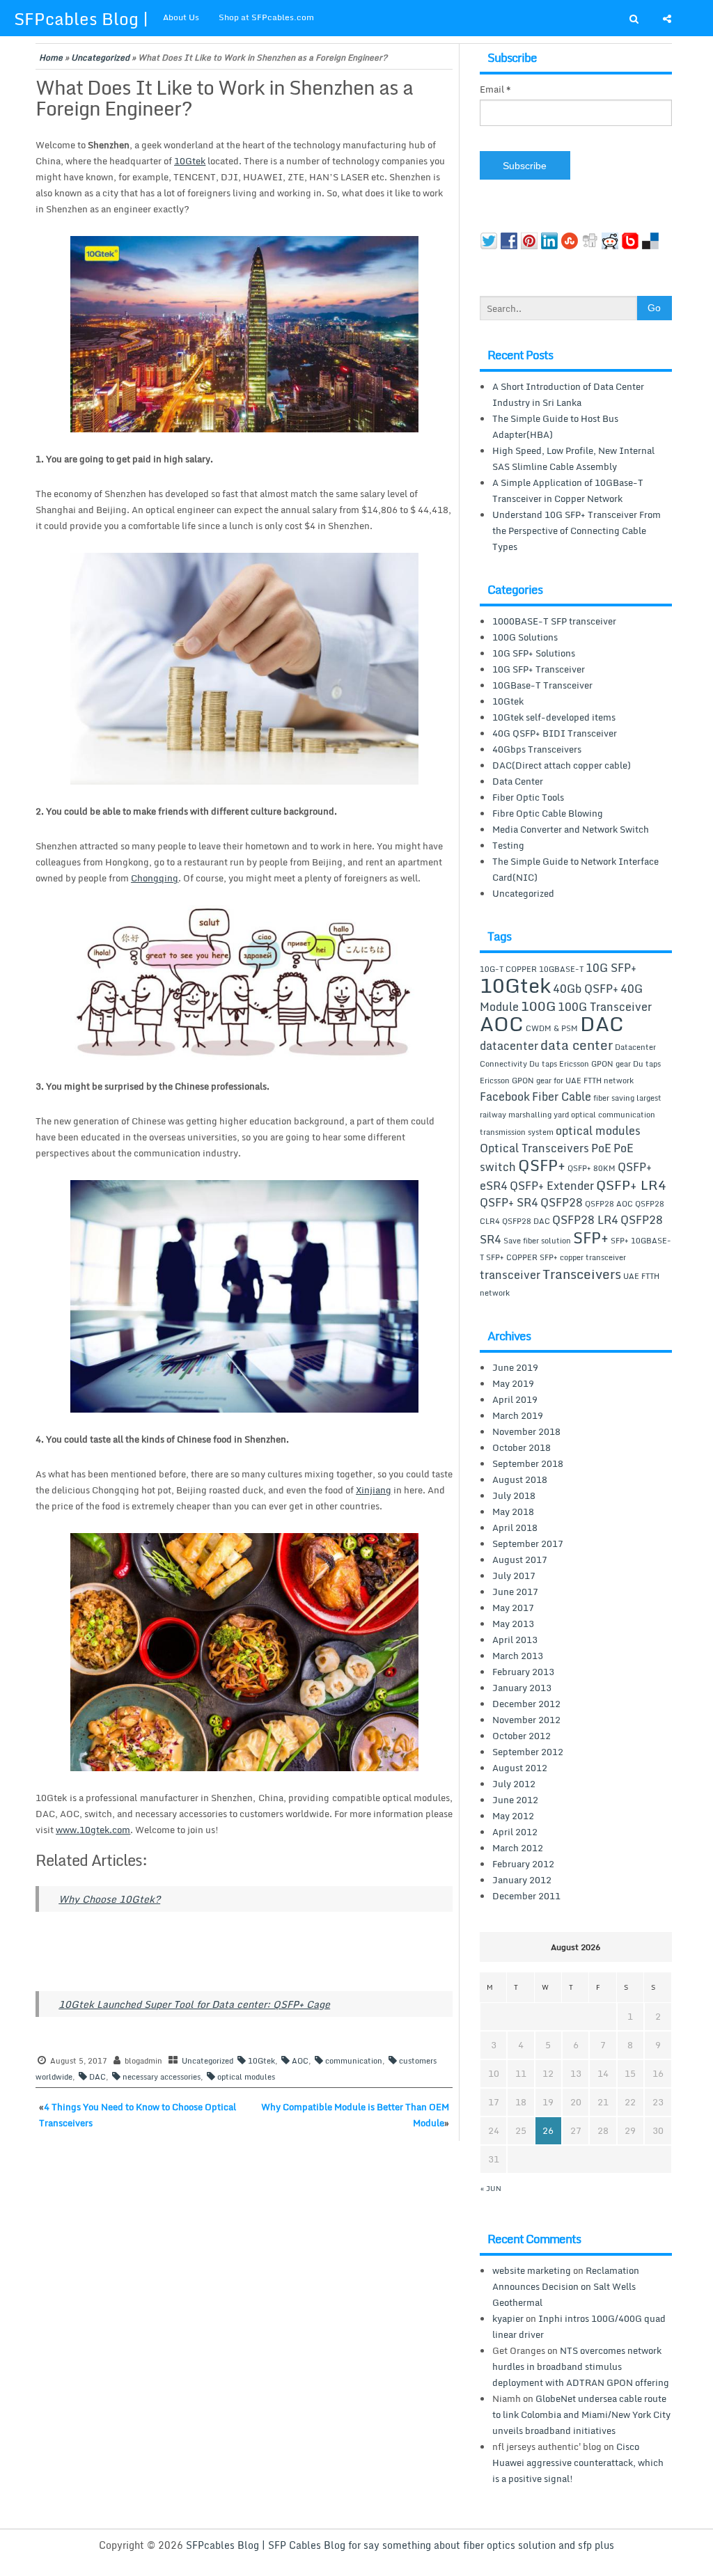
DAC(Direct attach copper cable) (562, 765)
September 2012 (528, 1752)
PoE (601, 1148)
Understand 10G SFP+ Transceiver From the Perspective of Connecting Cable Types (577, 531)
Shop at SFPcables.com (266, 17)
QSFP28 (562, 1202)
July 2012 (514, 1784)
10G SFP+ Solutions (534, 653)
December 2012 (526, 1704)
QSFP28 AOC (609, 1204)
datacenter (509, 1046)
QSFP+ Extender (552, 1186)
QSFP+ (542, 1165)
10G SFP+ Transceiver (539, 669)
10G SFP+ (611, 968)
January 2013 (522, 1688)
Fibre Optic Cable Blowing (548, 813)
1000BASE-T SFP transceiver (554, 621)
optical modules (246, 2077)
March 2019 (518, 1415)
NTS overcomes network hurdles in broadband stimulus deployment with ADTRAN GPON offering (581, 2366)
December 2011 (526, 1896)
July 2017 (514, 1576)
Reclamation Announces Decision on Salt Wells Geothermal (566, 2286)
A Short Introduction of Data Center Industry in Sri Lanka (568, 394)
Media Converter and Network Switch (571, 829)
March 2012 (518, 1848)
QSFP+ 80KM (591, 1168)
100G (538, 1006)
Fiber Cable (562, 1097)
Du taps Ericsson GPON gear (580, 1064)
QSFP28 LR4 (585, 1220)
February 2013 (523, 1672)
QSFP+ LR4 (631, 1185)
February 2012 (523, 1864)
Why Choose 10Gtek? (109, 1899)
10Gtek (261, 2061)
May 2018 (513, 1511)
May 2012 (513, 1816)
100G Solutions (525, 637)
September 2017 (528, 1544)
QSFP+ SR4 (509, 1202)
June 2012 (515, 1800)
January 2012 (522, 1880)
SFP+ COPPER (512, 1257)
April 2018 (515, 1527)
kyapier (508, 2318)
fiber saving (614, 1098)
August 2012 (520, 1768)
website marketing (532, 2270)
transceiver (510, 1275)
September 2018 (528, 1463)
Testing (508, 845)
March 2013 (518, 1656)
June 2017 (515, 1592)
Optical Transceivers (534, 1148)
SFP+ (591, 1237)
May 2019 (513, 1383)
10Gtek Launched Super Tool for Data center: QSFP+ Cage (194, 2004)
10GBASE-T (561, 969)
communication (354, 2061)
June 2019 (515, 1367)
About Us (181, 17)
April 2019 (515, 1399)
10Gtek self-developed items (554, 717)
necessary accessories (162, 2077)
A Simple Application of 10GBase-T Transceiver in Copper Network (568, 490)
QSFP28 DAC (526, 1221)
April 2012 (515, 1832)
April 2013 (515, 1640)
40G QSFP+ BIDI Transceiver (555, 733)
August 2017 (520, 1560)
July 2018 (514, 1495)
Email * (495, 89)
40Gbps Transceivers (537, 749)
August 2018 (520, 1479)
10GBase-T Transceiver (542, 685)
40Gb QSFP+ (586, 989)
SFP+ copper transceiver (583, 1257)
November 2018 (526, 1431)
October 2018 (522, 1447)
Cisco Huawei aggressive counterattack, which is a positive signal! (578, 2463)
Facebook (505, 1097)
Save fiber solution (537, 1241)
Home (51, 57)
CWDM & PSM (552, 1028)
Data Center (518, 781)
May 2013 (513, 1624)
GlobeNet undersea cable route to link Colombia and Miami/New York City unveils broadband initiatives (581, 2414)
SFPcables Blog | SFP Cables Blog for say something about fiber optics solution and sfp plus (400, 2545)
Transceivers (582, 1274)
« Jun (491, 2188)
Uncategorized (100, 57)
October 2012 (522, 1736)
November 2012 (526, 1720)
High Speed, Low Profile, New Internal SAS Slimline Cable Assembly (573, 458)
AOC (300, 2061)
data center (577, 1045)
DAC (97, 2077)
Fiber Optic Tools (528, 797)
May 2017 (513, 1608)
